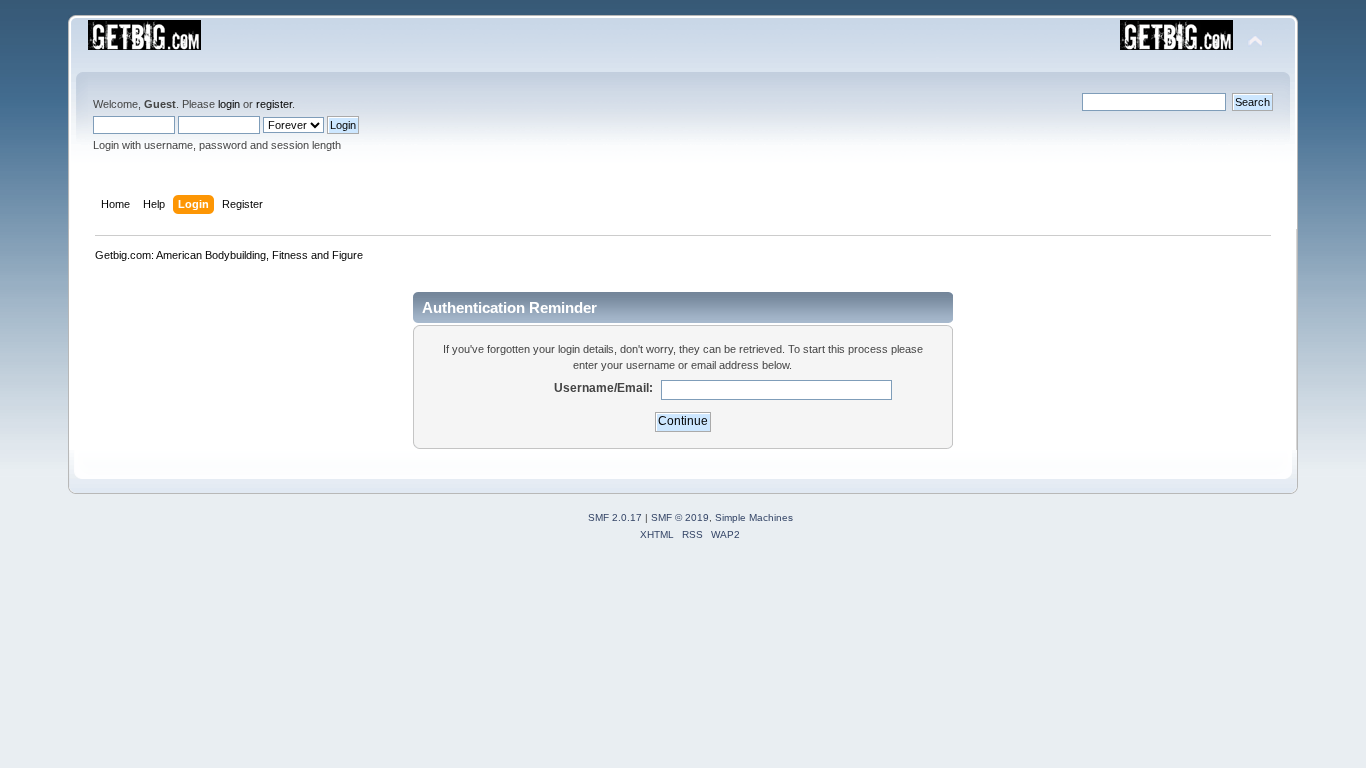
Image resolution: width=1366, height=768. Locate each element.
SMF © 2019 (680, 517)
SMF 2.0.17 (615, 517)
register (274, 104)
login (229, 104)
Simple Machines (754, 517)
